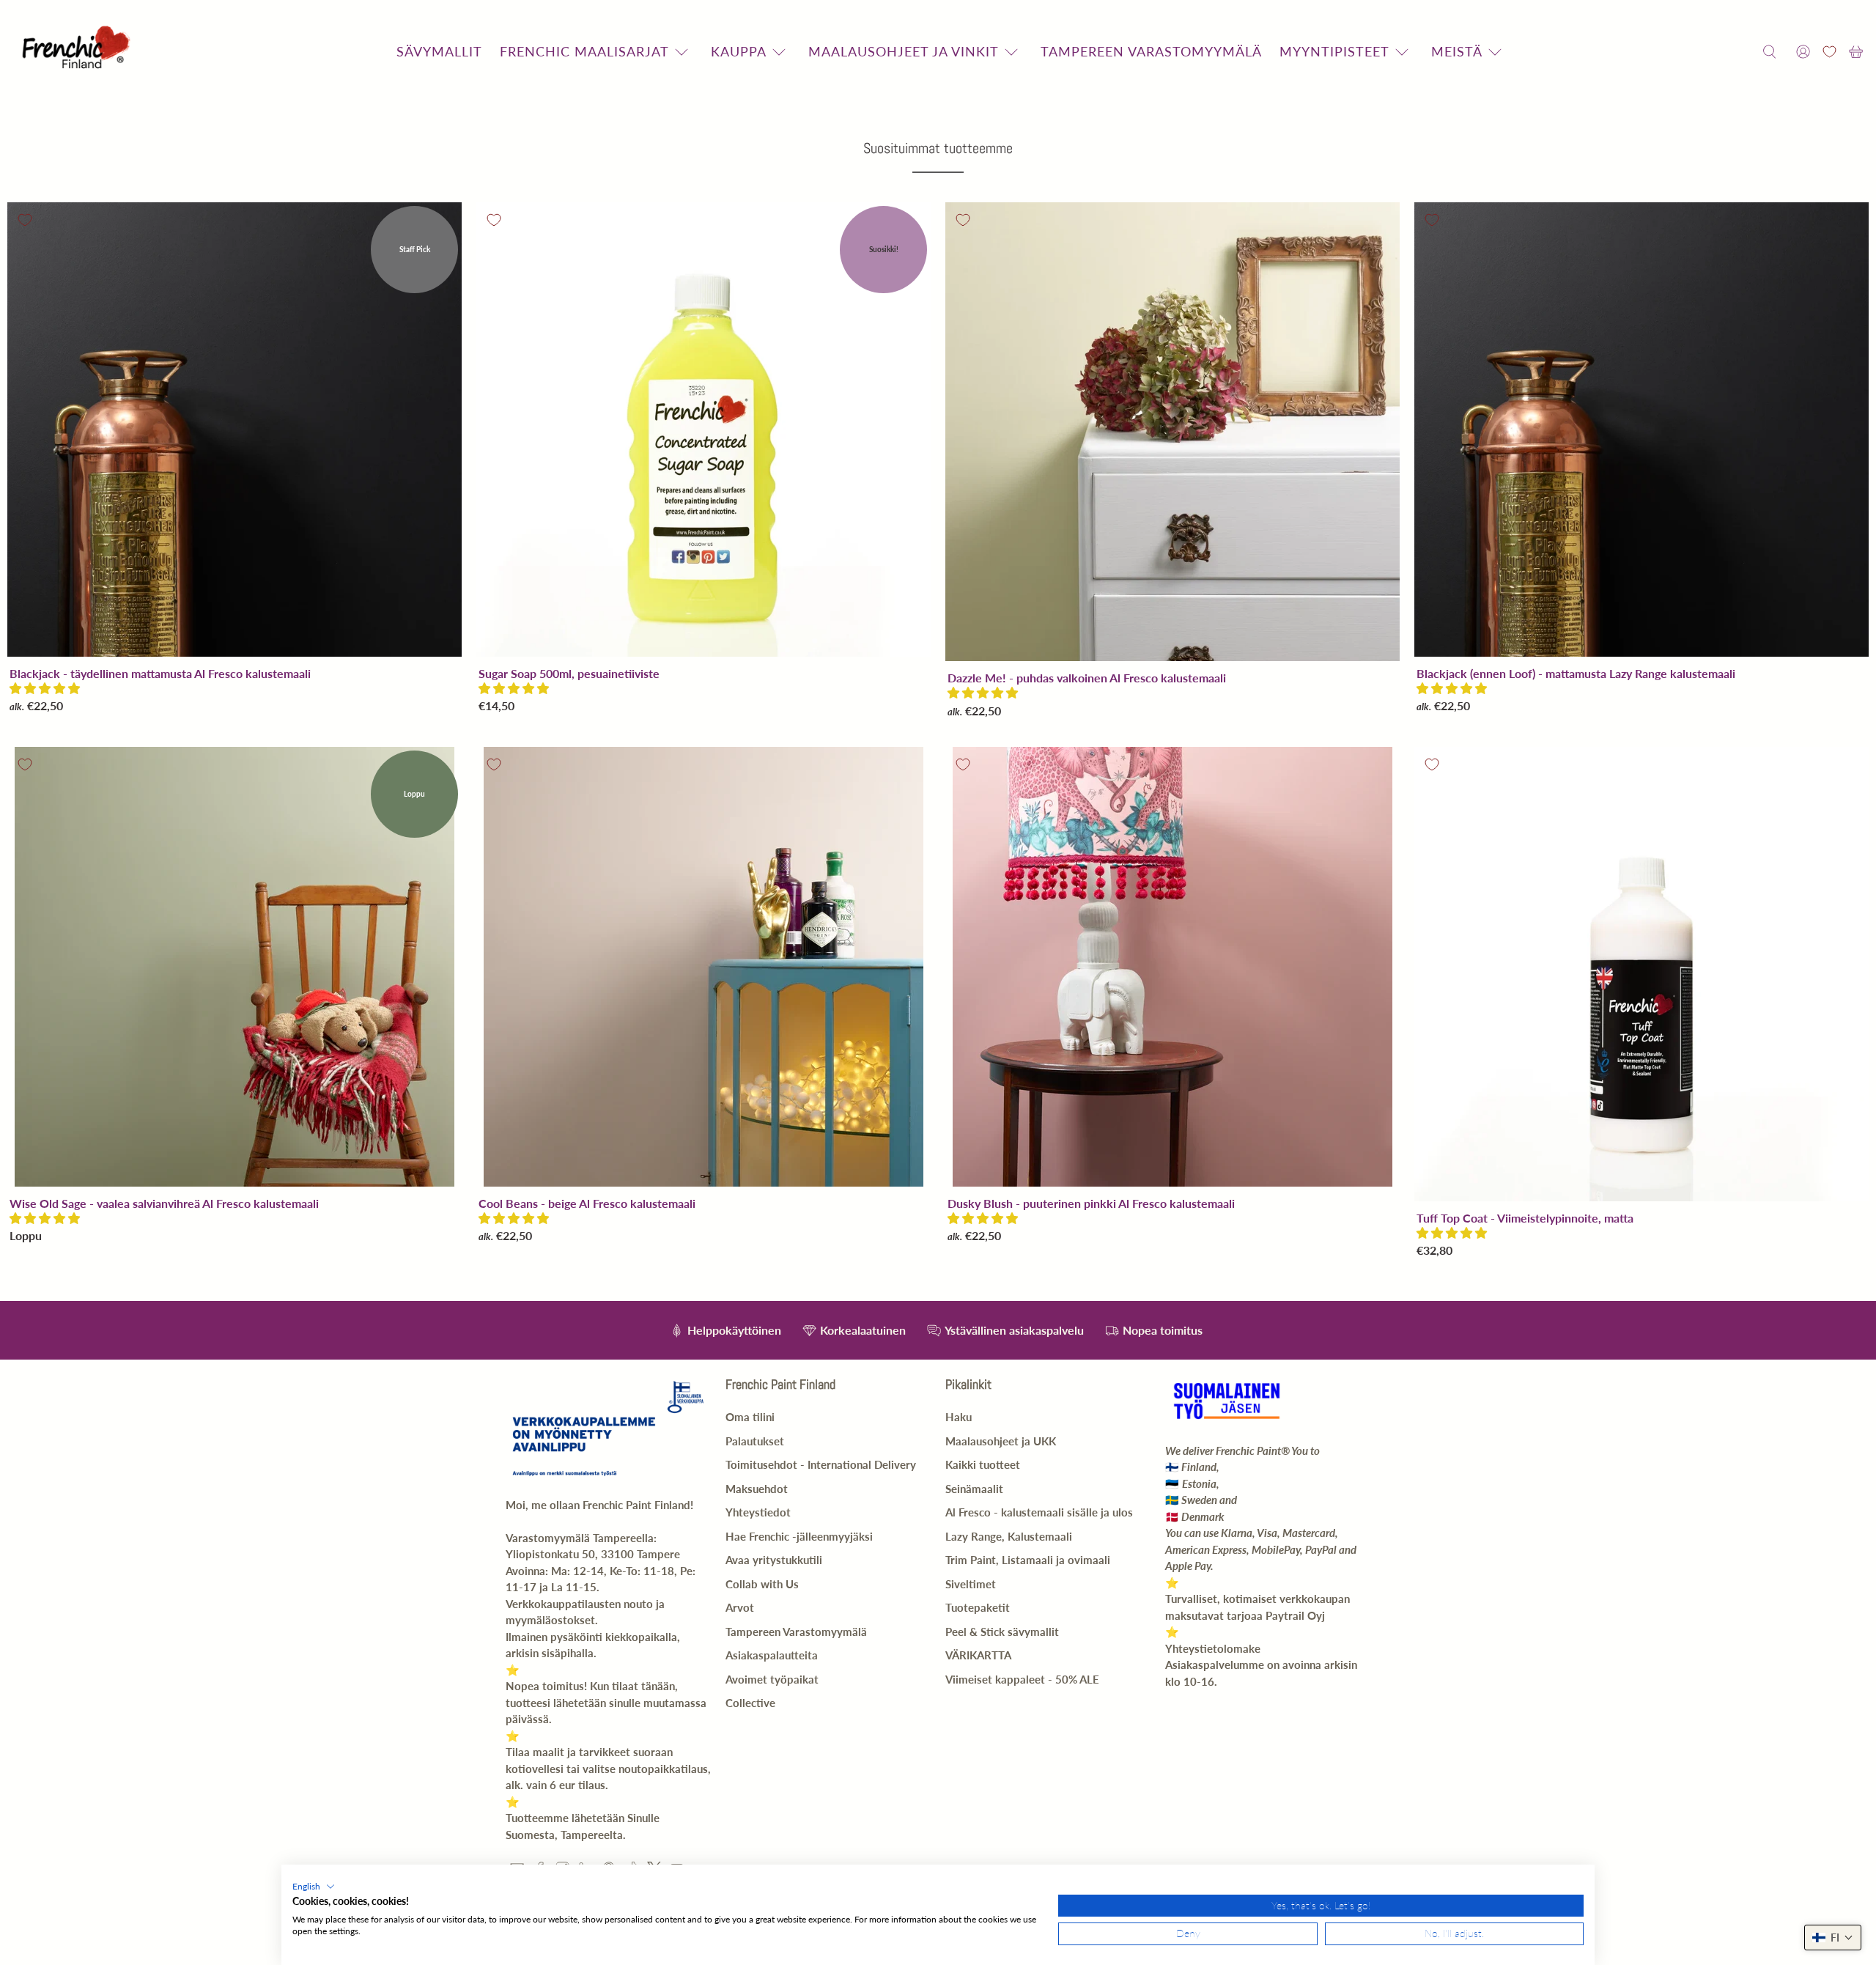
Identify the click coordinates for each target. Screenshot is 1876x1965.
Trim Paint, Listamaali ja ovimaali (1028, 1560)
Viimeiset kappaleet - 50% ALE (1022, 1679)
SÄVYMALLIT (439, 51)
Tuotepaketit (978, 1607)
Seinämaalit (974, 1489)
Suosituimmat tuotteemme (938, 148)
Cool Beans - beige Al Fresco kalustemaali (587, 1203)
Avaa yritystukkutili (774, 1560)
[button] (45, 688)
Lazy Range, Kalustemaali (1009, 1536)
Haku (959, 1417)
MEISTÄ (1457, 51)
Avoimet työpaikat (772, 1679)
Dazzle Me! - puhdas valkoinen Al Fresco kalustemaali (1087, 678)
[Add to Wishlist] (25, 220)
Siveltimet (971, 1584)
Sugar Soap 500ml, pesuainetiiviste (569, 673)
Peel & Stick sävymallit (1002, 1632)
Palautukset (755, 1441)
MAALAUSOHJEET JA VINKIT (904, 51)
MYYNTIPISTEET (1334, 51)
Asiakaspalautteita (772, 1655)
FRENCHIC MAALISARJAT (584, 51)
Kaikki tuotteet (983, 1464)
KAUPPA (739, 51)
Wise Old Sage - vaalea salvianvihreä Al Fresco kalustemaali (164, 1203)
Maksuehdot (757, 1489)
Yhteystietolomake (1213, 1648)
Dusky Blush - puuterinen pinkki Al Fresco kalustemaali (1091, 1203)
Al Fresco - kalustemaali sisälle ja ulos (1039, 1512)
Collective (750, 1703)
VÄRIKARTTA (978, 1655)
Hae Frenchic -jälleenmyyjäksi (799, 1536)
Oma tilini (750, 1417)
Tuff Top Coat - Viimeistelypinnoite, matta (1525, 1218)
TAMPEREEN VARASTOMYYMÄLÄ (1151, 51)
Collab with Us (762, 1584)
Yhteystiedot (758, 1512)
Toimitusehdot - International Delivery (821, 1464)
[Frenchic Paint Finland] (78, 52)
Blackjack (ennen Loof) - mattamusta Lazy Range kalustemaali (1576, 673)
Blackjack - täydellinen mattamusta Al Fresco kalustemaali (160, 673)
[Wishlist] (1829, 52)
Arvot (740, 1607)
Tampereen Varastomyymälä (796, 1632)
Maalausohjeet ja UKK (1001, 1441)
